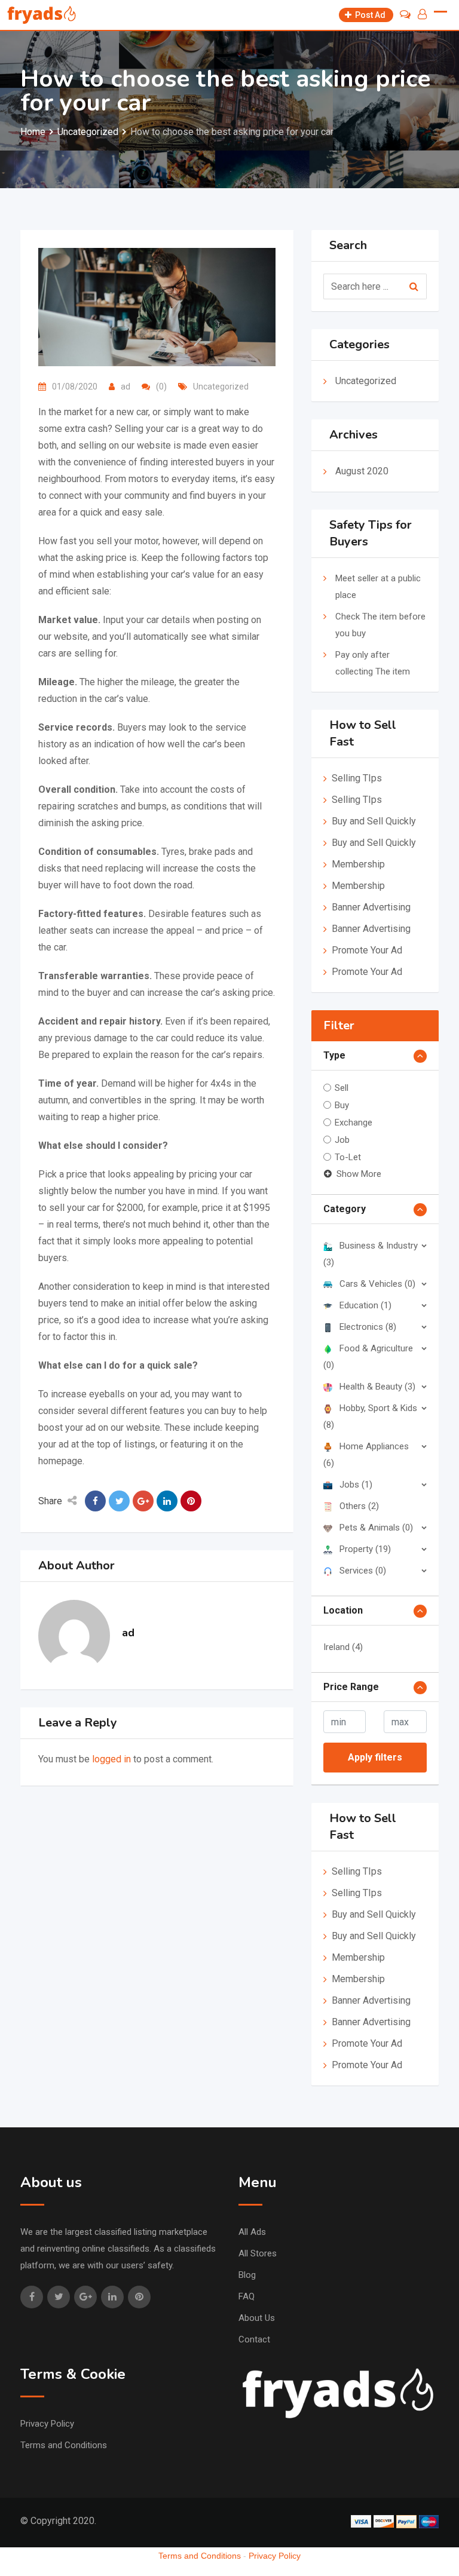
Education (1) (365, 1305)
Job (342, 1140)
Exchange (354, 1123)
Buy (342, 1105)
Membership (358, 864)
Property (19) (365, 1549)
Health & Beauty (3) (377, 1387)
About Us (257, 2318)
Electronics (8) (368, 1327)
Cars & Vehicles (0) (377, 1284)
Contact (254, 2339)
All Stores (258, 2253)
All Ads (252, 2232)
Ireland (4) (343, 1647)
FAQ (247, 2296)
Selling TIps (357, 778)
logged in (111, 1759)
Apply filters (375, 1757)
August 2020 (362, 471)
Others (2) (359, 1506)
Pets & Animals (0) (376, 1528)
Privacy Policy (47, 2424)
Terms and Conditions (64, 2445)
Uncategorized (221, 387)
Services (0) (363, 1571)
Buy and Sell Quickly (374, 821)
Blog (247, 2275)
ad (126, 387)
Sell (342, 1088)
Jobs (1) (356, 1485)
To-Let (348, 1157)
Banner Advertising (371, 907)
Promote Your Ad (367, 950)
